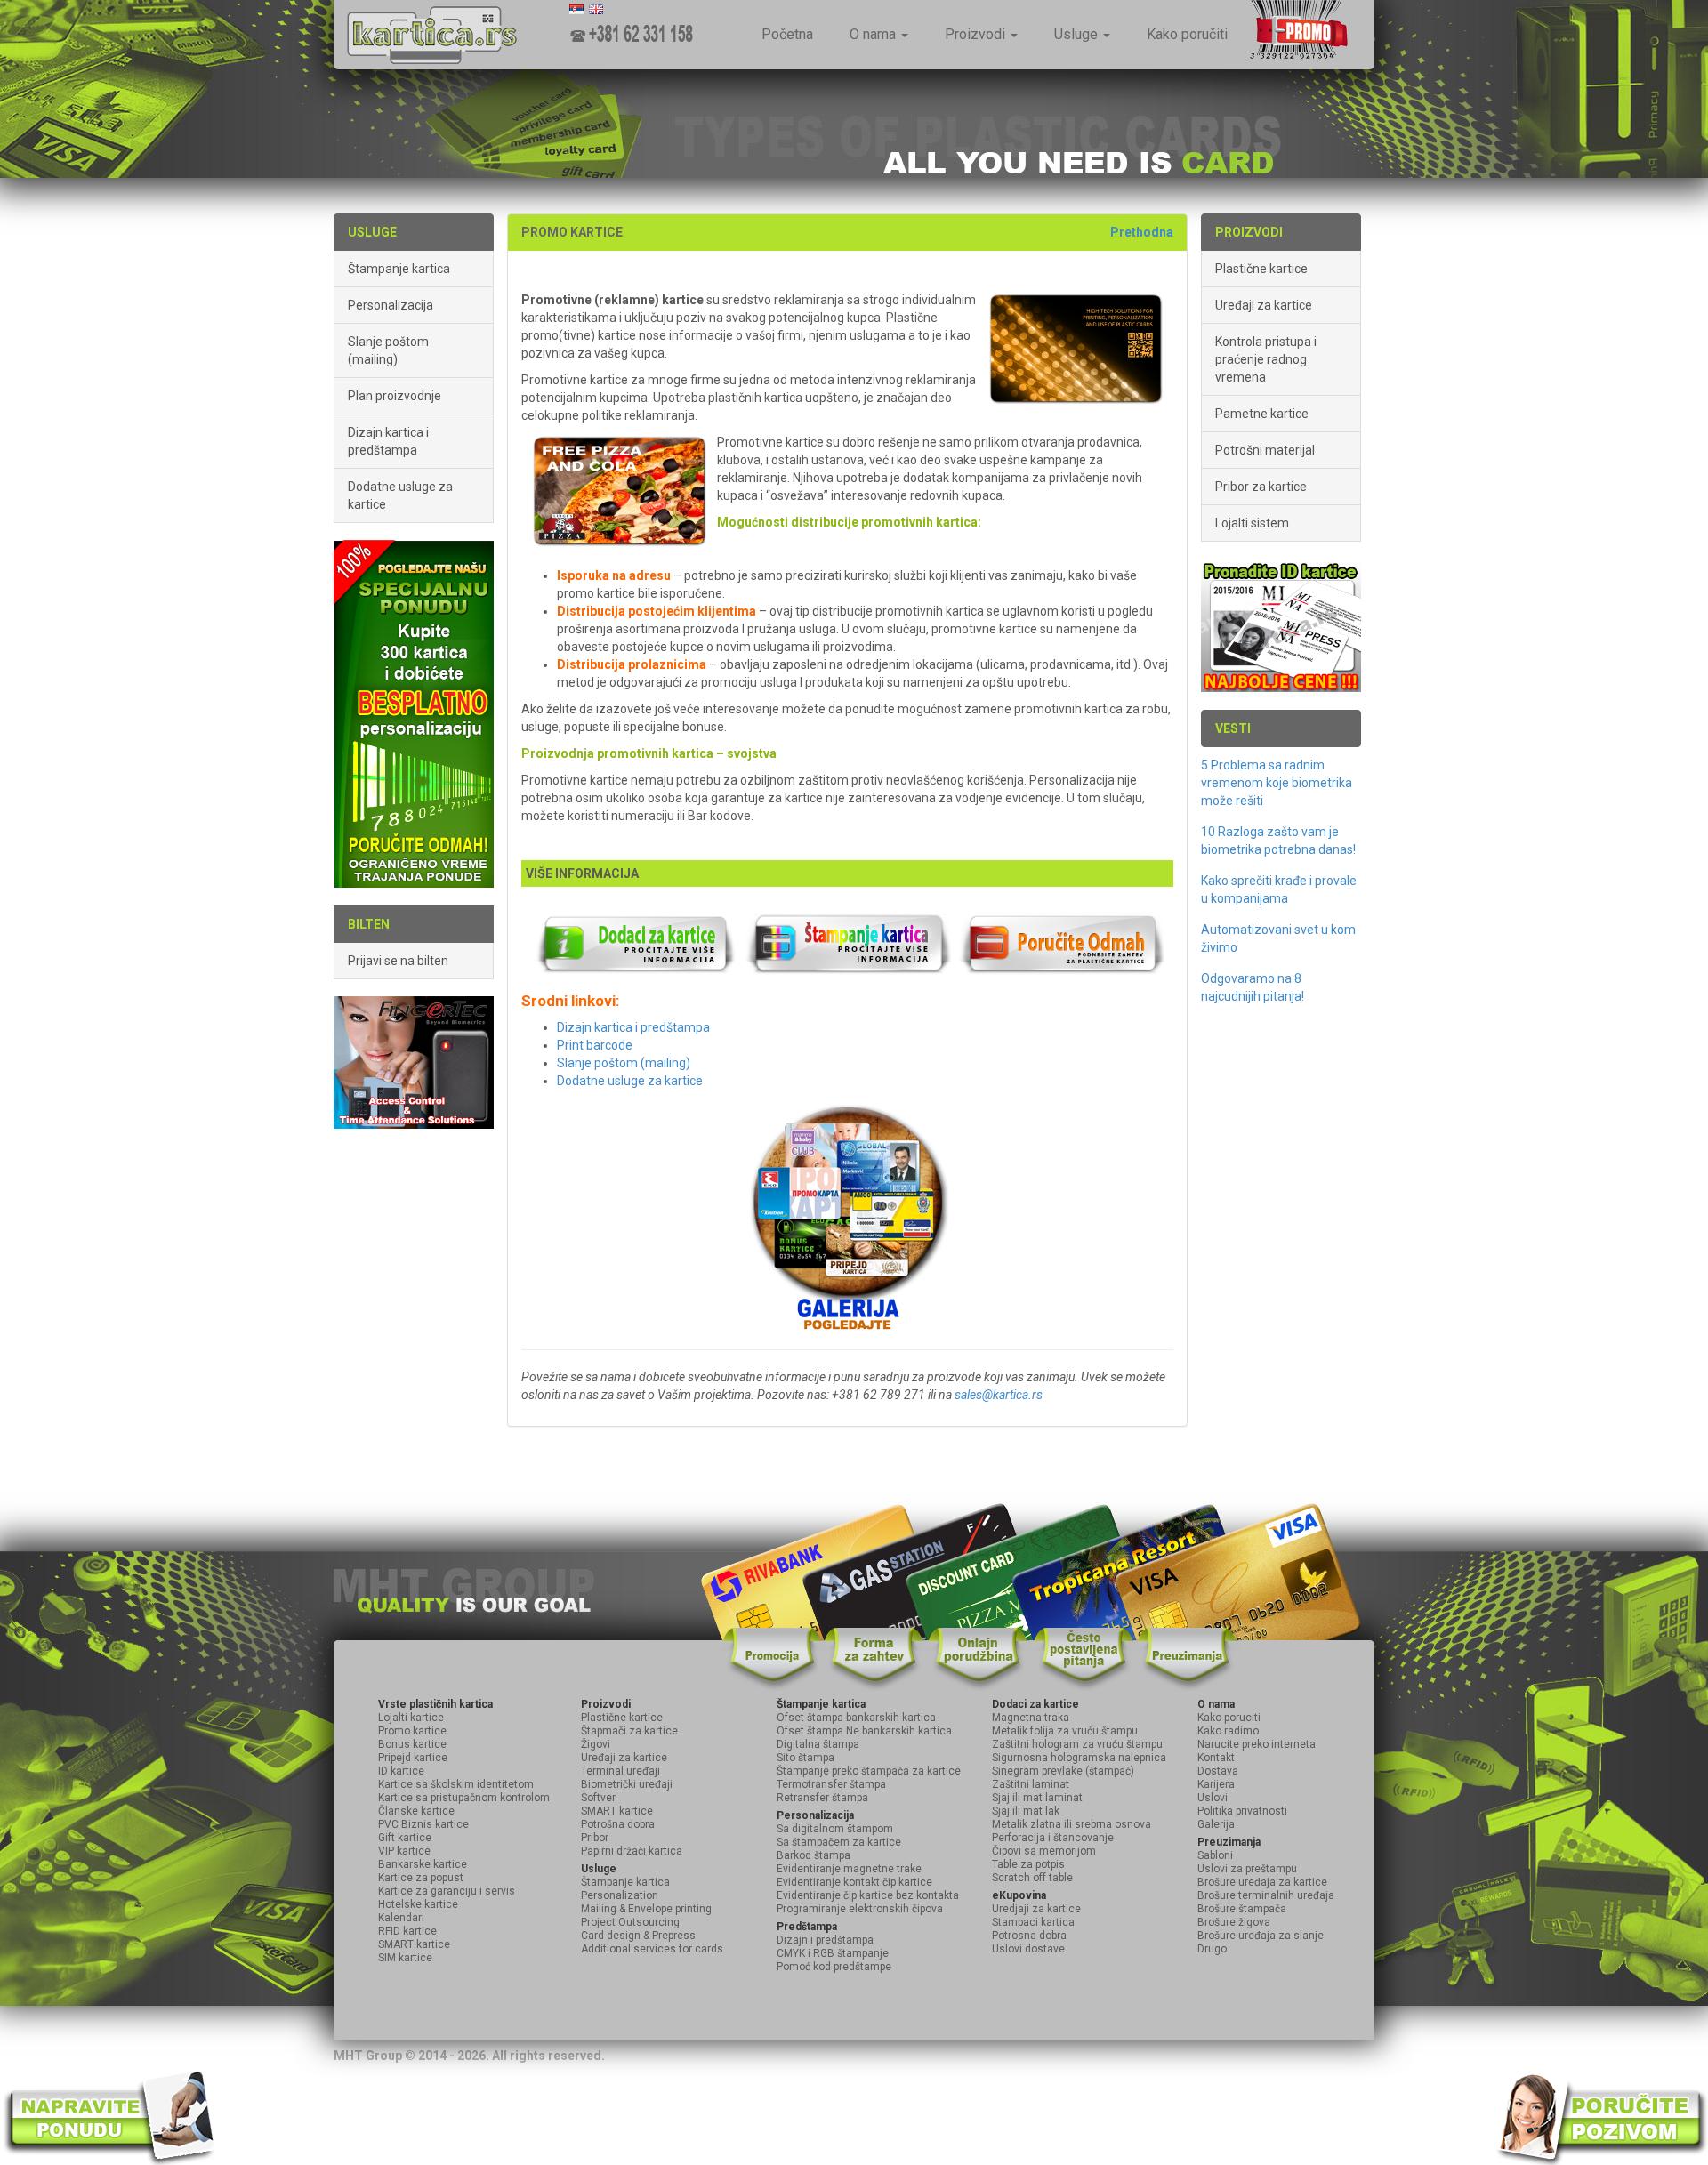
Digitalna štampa (818, 1744)
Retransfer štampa (822, 1798)
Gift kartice (405, 1838)
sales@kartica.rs (999, 1395)
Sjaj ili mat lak (1026, 1811)
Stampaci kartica (1033, 1922)
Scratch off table (1032, 1878)
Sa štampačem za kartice (839, 1842)
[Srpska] (576, 9)
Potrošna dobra (618, 1824)
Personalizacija (391, 305)
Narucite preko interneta (1257, 1744)
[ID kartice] (1281, 624)
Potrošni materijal (1265, 450)
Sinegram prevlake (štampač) (1063, 1771)
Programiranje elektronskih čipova (860, 1909)
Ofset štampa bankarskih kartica (856, 1718)
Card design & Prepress (638, 1936)
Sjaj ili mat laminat (1037, 1798)
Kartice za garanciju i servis (447, 1891)
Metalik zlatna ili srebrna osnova (1072, 1824)
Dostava (1218, 1771)
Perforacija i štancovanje (1053, 1838)
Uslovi (1213, 1798)
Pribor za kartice (1261, 487)
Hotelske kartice (418, 1904)
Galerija (1216, 1824)
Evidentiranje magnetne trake (849, 1869)
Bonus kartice (412, 1744)
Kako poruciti (1229, 1718)
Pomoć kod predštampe (834, 1967)
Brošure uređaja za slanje (1261, 1936)
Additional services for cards (652, 1949)
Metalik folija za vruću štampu (1065, 1731)
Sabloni (1215, 1855)
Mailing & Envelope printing (646, 1909)
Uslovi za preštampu (1247, 1869)
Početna (787, 34)
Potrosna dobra (1029, 1936)
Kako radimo (1228, 1731)
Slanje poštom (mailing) (388, 350)
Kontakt (1216, 1758)
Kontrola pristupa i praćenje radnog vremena (1266, 359)
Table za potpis (1028, 1864)
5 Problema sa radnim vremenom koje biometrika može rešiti (1277, 783)
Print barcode (595, 1045)
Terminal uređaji (620, 1771)
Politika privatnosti (1242, 1811)
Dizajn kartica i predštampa (388, 441)
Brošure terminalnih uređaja (1266, 1895)
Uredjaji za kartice (1036, 1909)
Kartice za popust (421, 1878)
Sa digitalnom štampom (835, 1829)
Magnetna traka (1031, 1718)
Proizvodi (977, 34)
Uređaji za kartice (1264, 305)
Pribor (595, 1838)
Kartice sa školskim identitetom (456, 1784)
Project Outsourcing (630, 1922)
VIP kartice (404, 1851)
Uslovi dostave (1028, 1949)
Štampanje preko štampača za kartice (869, 1771)
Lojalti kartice (411, 1718)
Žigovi (596, 1744)
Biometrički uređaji (627, 1784)
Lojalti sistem (1252, 523)
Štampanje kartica (399, 269)
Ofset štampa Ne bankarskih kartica (864, 1731)
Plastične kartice (1261, 269)
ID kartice (401, 1771)
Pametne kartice (1262, 414)
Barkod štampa (814, 1855)
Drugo (1212, 1949)
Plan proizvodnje (395, 396)
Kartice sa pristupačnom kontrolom (464, 1798)
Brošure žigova (1234, 1922)
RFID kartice (407, 1931)
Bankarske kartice (423, 1864)
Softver (598, 1798)
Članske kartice (416, 1811)
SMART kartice (414, 1944)
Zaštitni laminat (1031, 1784)
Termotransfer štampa (831, 1784)
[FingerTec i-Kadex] (414, 1061)
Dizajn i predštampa (825, 1940)
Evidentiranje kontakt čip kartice (854, 1882)
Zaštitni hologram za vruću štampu (1077, 1744)
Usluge (1078, 34)
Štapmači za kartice (629, 1731)
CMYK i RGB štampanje (833, 1953)
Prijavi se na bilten (398, 961)
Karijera (1216, 1784)
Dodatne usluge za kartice (400, 495)
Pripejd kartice (413, 1758)
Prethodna (1142, 232)
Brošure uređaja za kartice (1262, 1882)
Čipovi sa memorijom (1044, 1851)
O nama (874, 34)
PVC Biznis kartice (423, 1824)
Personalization (620, 1895)
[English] (596, 9)
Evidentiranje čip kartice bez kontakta (868, 1895)
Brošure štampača (1242, 1909)
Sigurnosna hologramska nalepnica (1079, 1758)
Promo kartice (412, 1731)
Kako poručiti (1187, 34)
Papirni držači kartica (632, 1851)
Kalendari (401, 1918)
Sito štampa (806, 1758)
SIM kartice (405, 1958)
